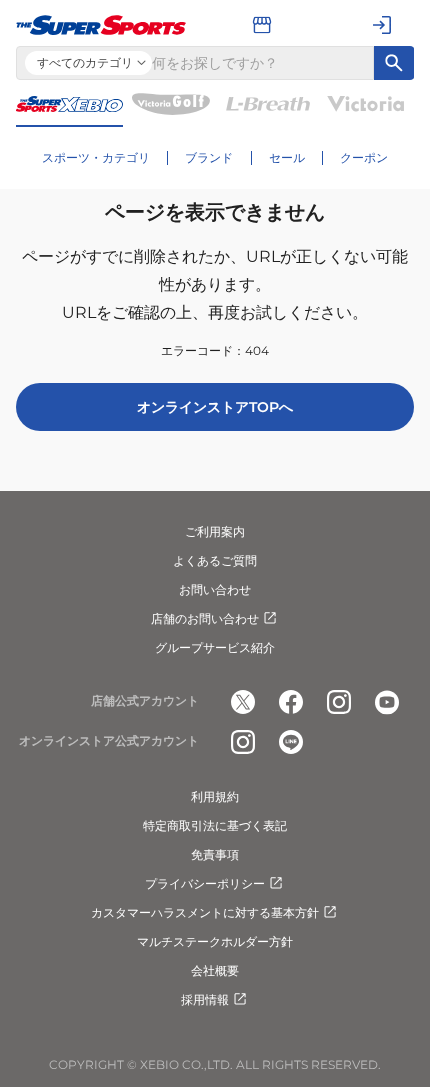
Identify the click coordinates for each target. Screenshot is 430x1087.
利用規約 (215, 796)
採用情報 (205, 999)
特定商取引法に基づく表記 (215, 825)
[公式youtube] (387, 702)
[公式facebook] (291, 702)
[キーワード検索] (394, 63)
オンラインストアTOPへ (215, 407)
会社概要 (215, 970)
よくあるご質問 (215, 560)
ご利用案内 (215, 531)
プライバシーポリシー (205, 883)
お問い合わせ (215, 589)
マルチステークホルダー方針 (215, 941)
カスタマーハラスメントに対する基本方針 (205, 912)
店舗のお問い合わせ (205, 618)
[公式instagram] (339, 702)
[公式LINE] (291, 742)
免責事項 (215, 854)
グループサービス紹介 (215, 647)
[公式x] (243, 702)
